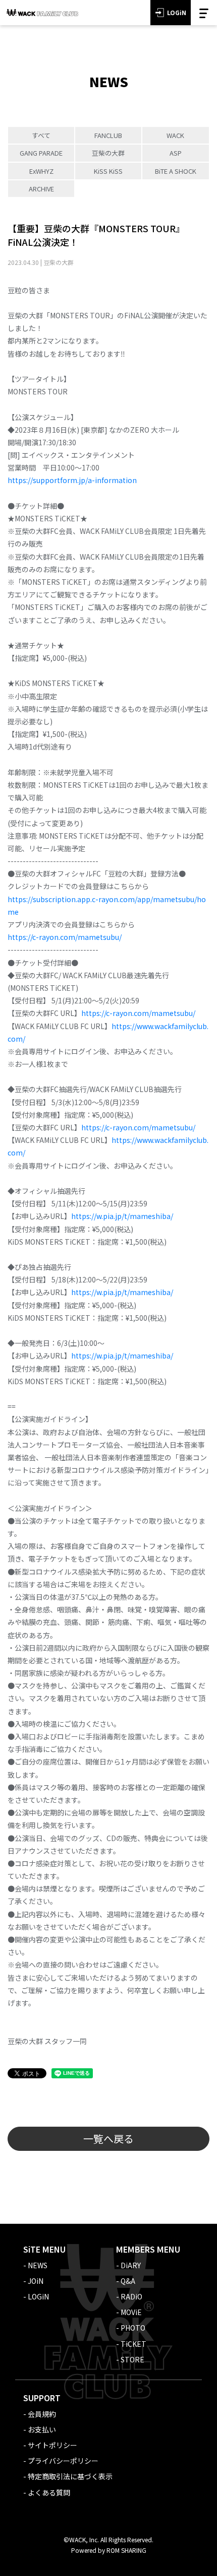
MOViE (131, 2312)
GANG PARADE (41, 153)
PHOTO (133, 2328)
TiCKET (133, 2344)
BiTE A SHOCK (176, 171)
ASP (176, 153)
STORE (132, 2359)
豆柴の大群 (108, 153)
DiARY (131, 2265)
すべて (41, 135)
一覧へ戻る (108, 2139)
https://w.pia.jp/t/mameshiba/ (122, 1216)
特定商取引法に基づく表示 (70, 2476)
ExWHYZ (41, 171)
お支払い (42, 2429)
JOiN (36, 2281)
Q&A (128, 2281)
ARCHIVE (41, 189)
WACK (175, 135)
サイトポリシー (52, 2445)
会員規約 (42, 2414)
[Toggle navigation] (204, 13)
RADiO (131, 2296)
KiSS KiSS (108, 171)
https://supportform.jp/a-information (72, 480)
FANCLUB (108, 135)
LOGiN (177, 12)
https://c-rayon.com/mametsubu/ (65, 937)
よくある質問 (49, 2492)
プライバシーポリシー (63, 2461)
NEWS (38, 2265)
